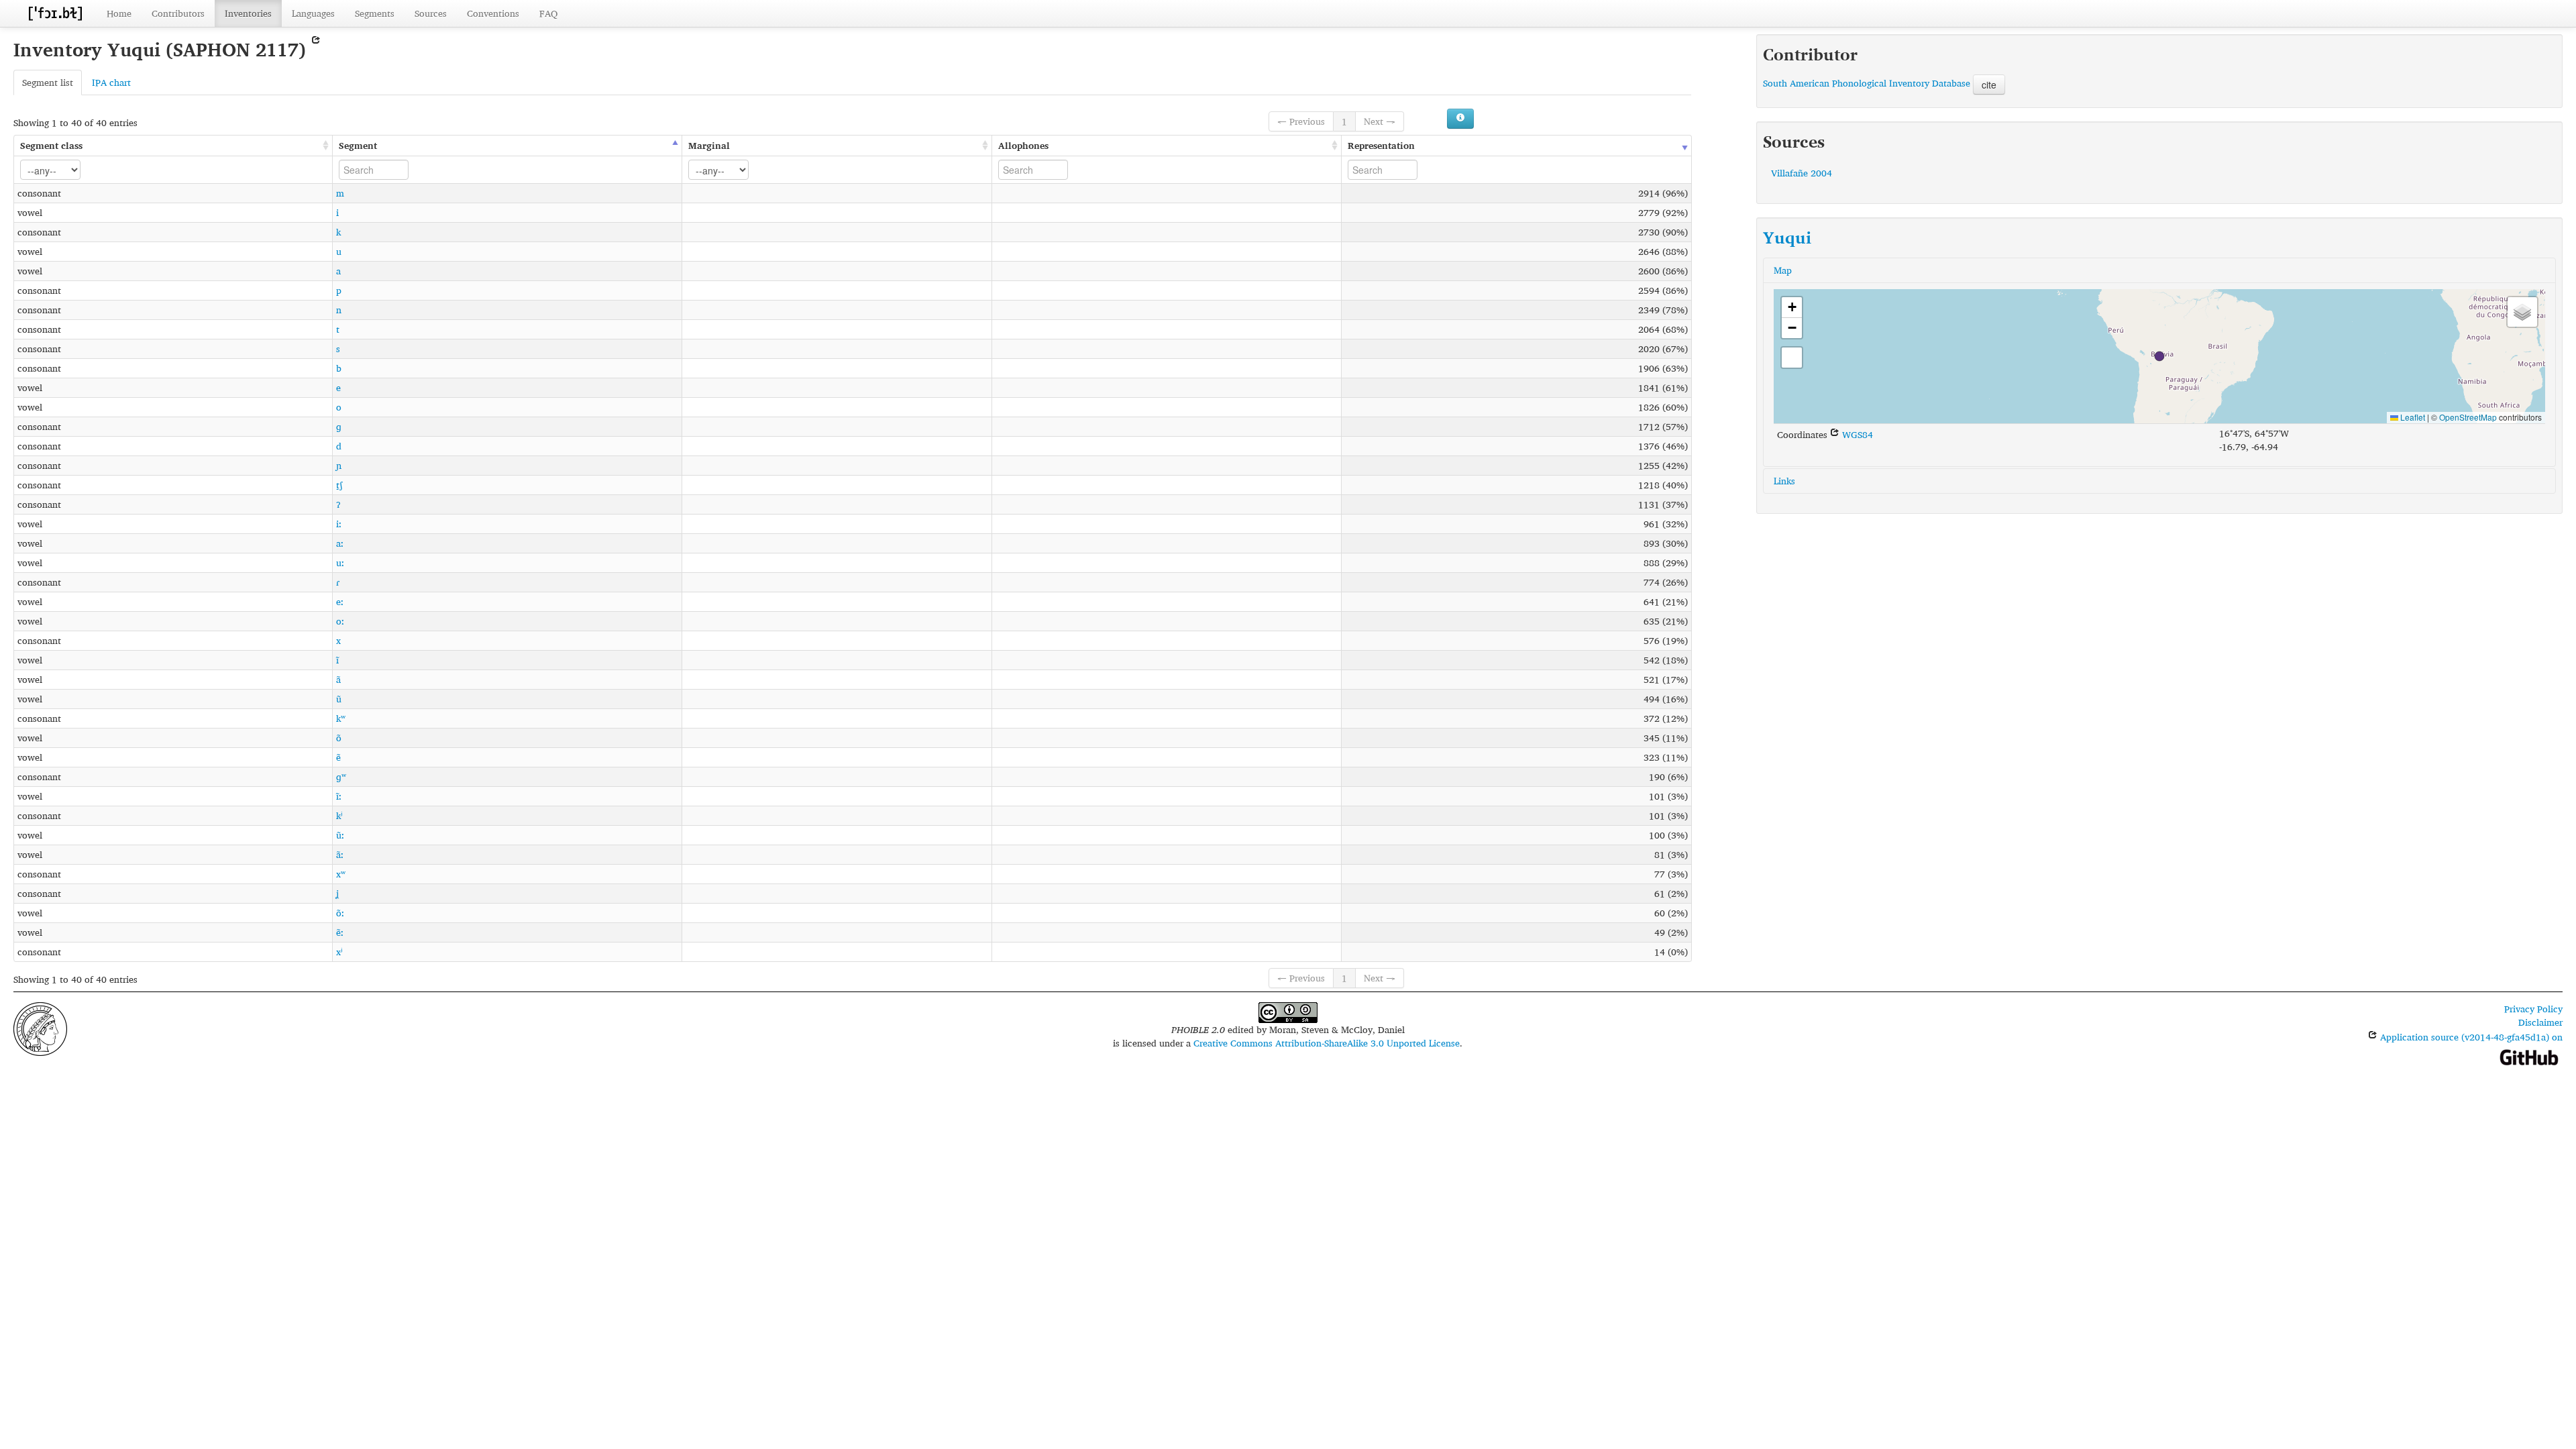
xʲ (339, 952)
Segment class (51, 145)
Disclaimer (2540, 1022)
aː (340, 543)
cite (1989, 85)
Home (119, 13)
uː (340, 562)
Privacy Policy (2533, 1009)
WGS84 (1856, 434)
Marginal (709, 145)
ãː (340, 854)
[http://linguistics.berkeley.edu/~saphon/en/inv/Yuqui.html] (316, 49)
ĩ (337, 660)
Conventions (493, 13)
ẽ (338, 757)
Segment (358, 145)
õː (340, 913)
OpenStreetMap (2468, 417)
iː (339, 524)
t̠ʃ (339, 485)
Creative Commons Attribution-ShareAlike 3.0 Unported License (1327, 1043)
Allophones (1023, 145)
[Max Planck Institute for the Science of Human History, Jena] (40, 1027)
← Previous (1301, 121)
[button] (2159, 356)
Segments (375, 13)
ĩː (339, 796)
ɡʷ (341, 776)
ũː (340, 835)
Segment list (48, 82)
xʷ (341, 874)
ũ (339, 699)
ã (338, 679)
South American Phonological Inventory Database (1867, 83)
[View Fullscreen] (1792, 358)
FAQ (548, 13)
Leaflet (2412, 417)
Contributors (178, 13)
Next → (1380, 121)
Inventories (248, 13)
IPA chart (111, 82)
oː (340, 621)
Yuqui (1787, 237)
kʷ (341, 718)
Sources (431, 13)
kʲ (339, 815)
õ (339, 738)
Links (1784, 481)
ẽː (340, 932)
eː (340, 601)
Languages (313, 13)
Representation (1381, 145)
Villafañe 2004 (1802, 173)
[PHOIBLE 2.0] (55, 13)
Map (1783, 270)
